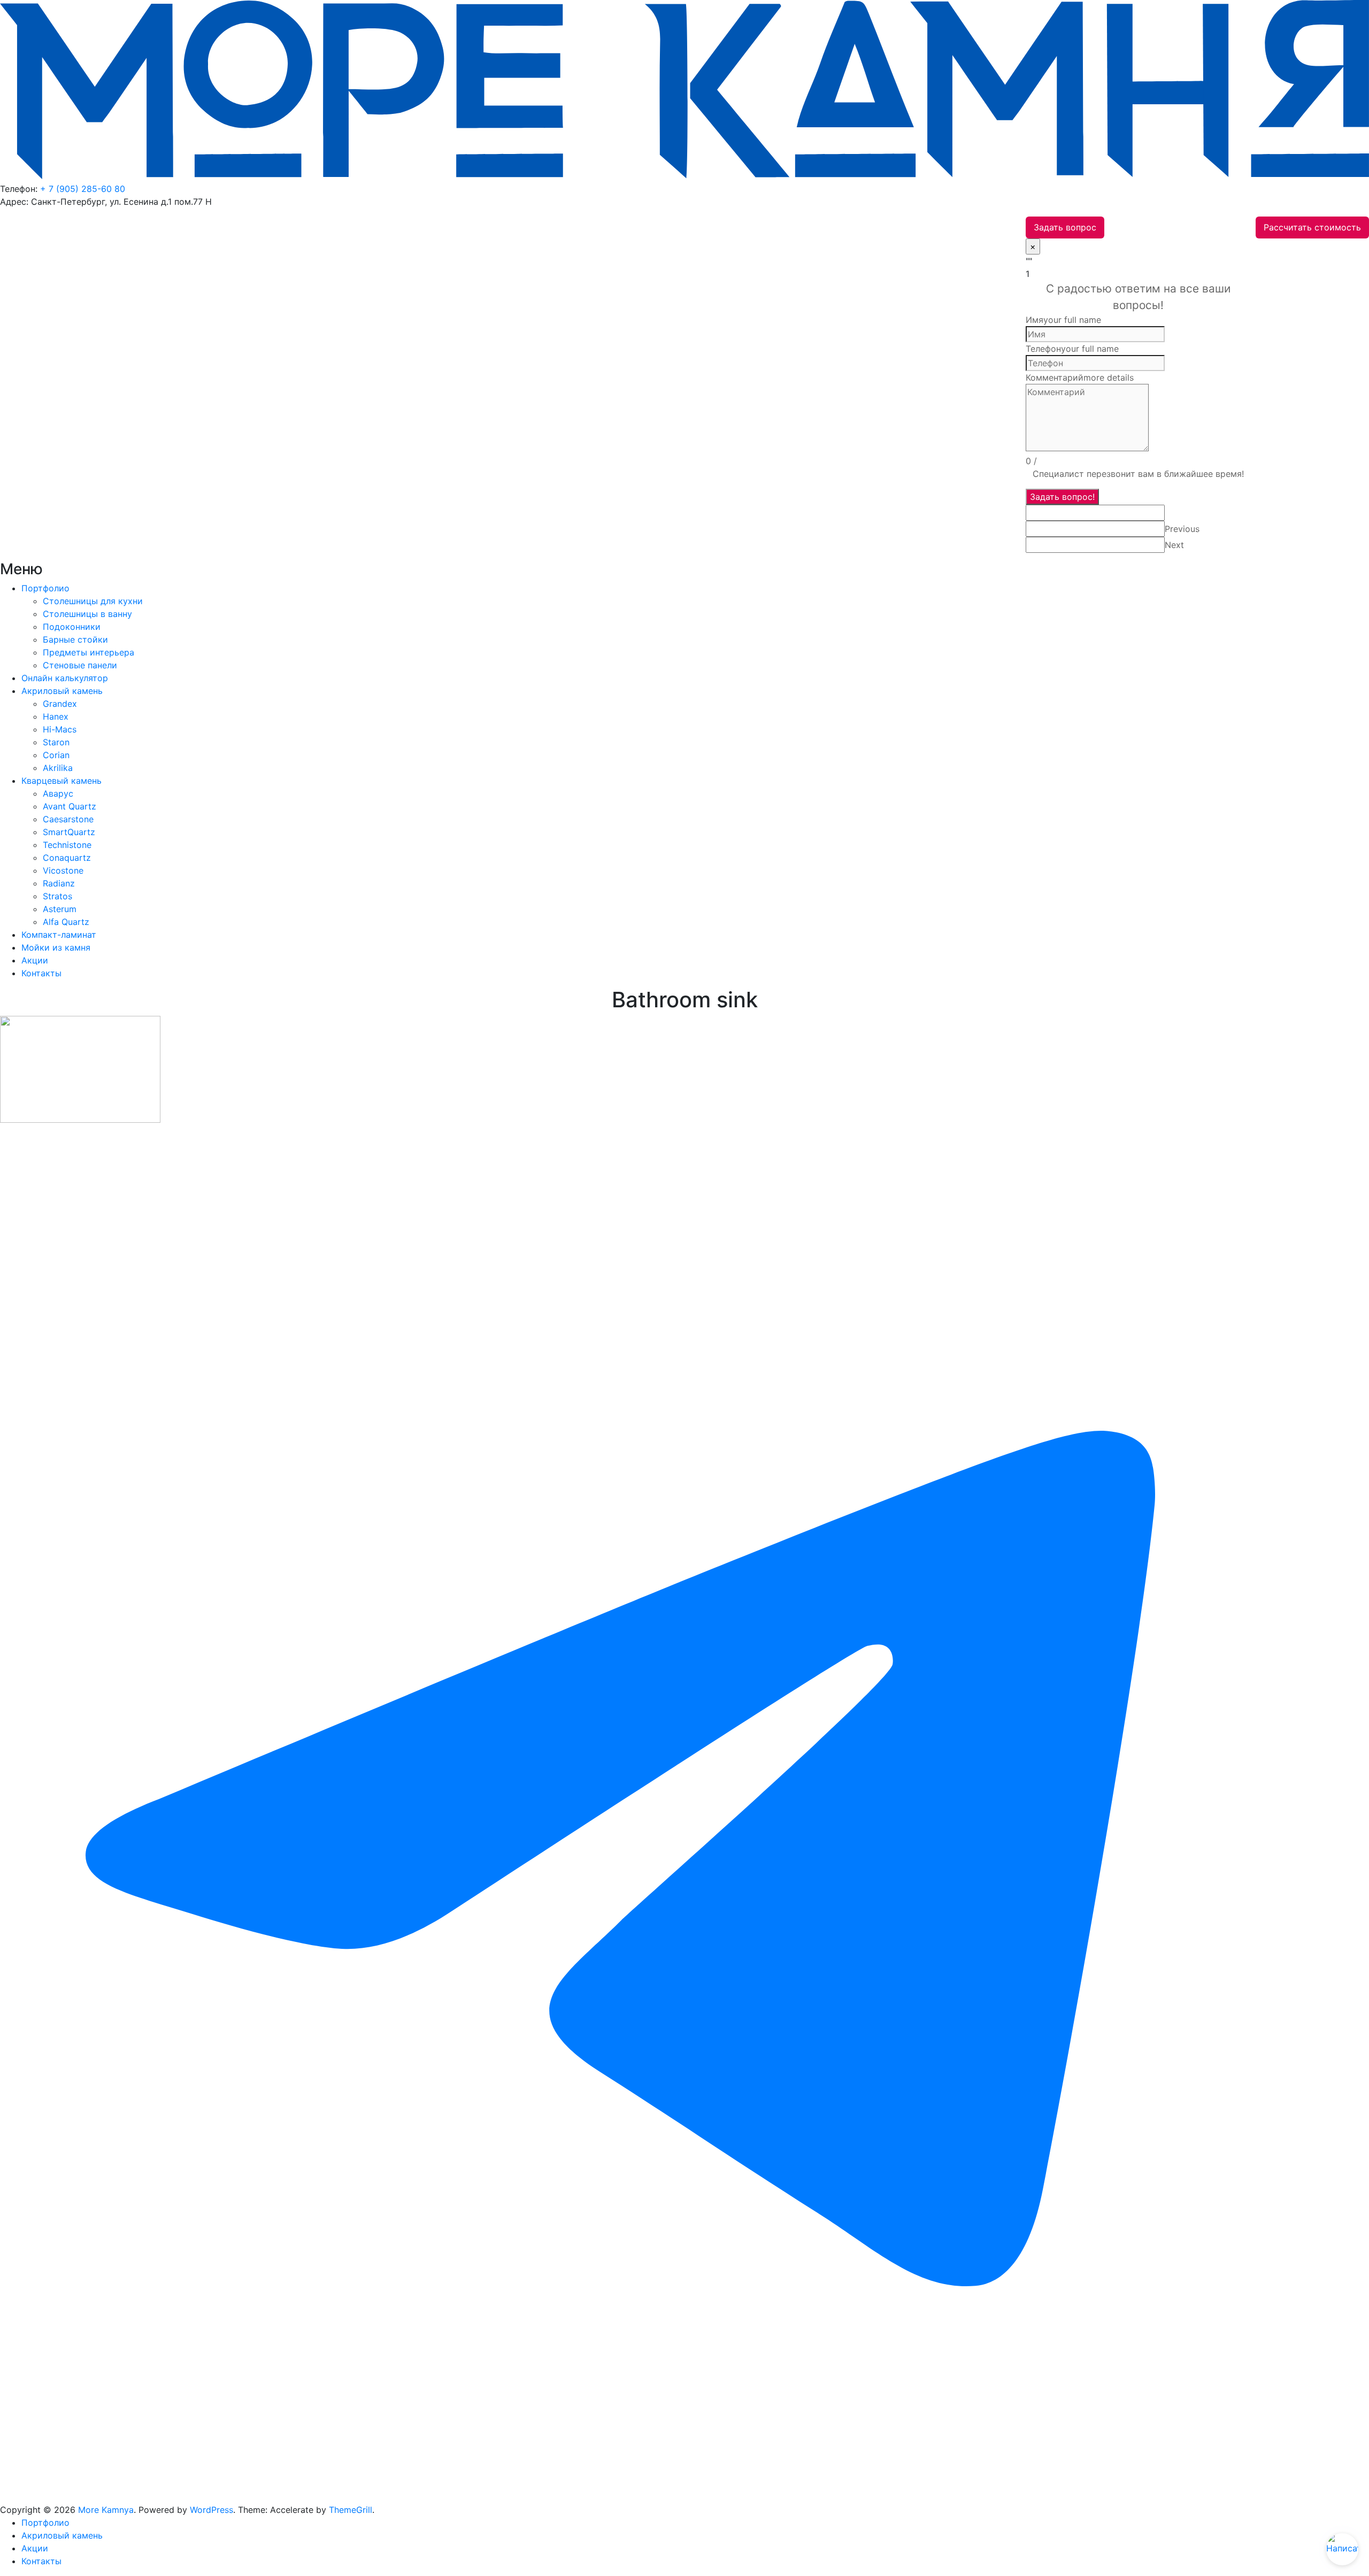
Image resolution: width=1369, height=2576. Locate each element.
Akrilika (58, 768)
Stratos (57, 896)
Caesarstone (68, 819)
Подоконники (72, 627)
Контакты (41, 973)
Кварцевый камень (61, 781)
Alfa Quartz (66, 922)
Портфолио (45, 588)
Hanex (56, 716)
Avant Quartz (70, 806)
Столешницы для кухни (93, 601)
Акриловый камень (62, 691)
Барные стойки (75, 639)
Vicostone (63, 870)
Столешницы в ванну (87, 614)
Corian (56, 755)
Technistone (67, 845)
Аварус (58, 793)
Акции (35, 960)
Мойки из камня (56, 947)
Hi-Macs (60, 729)
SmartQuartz (69, 832)
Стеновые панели (80, 665)
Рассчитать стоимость (1312, 227)
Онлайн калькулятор (65, 678)
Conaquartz (67, 858)
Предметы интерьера (89, 652)
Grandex (60, 704)
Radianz (59, 883)
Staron (56, 742)
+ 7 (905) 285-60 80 (83, 189)
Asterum (60, 909)
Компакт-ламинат (59, 935)
